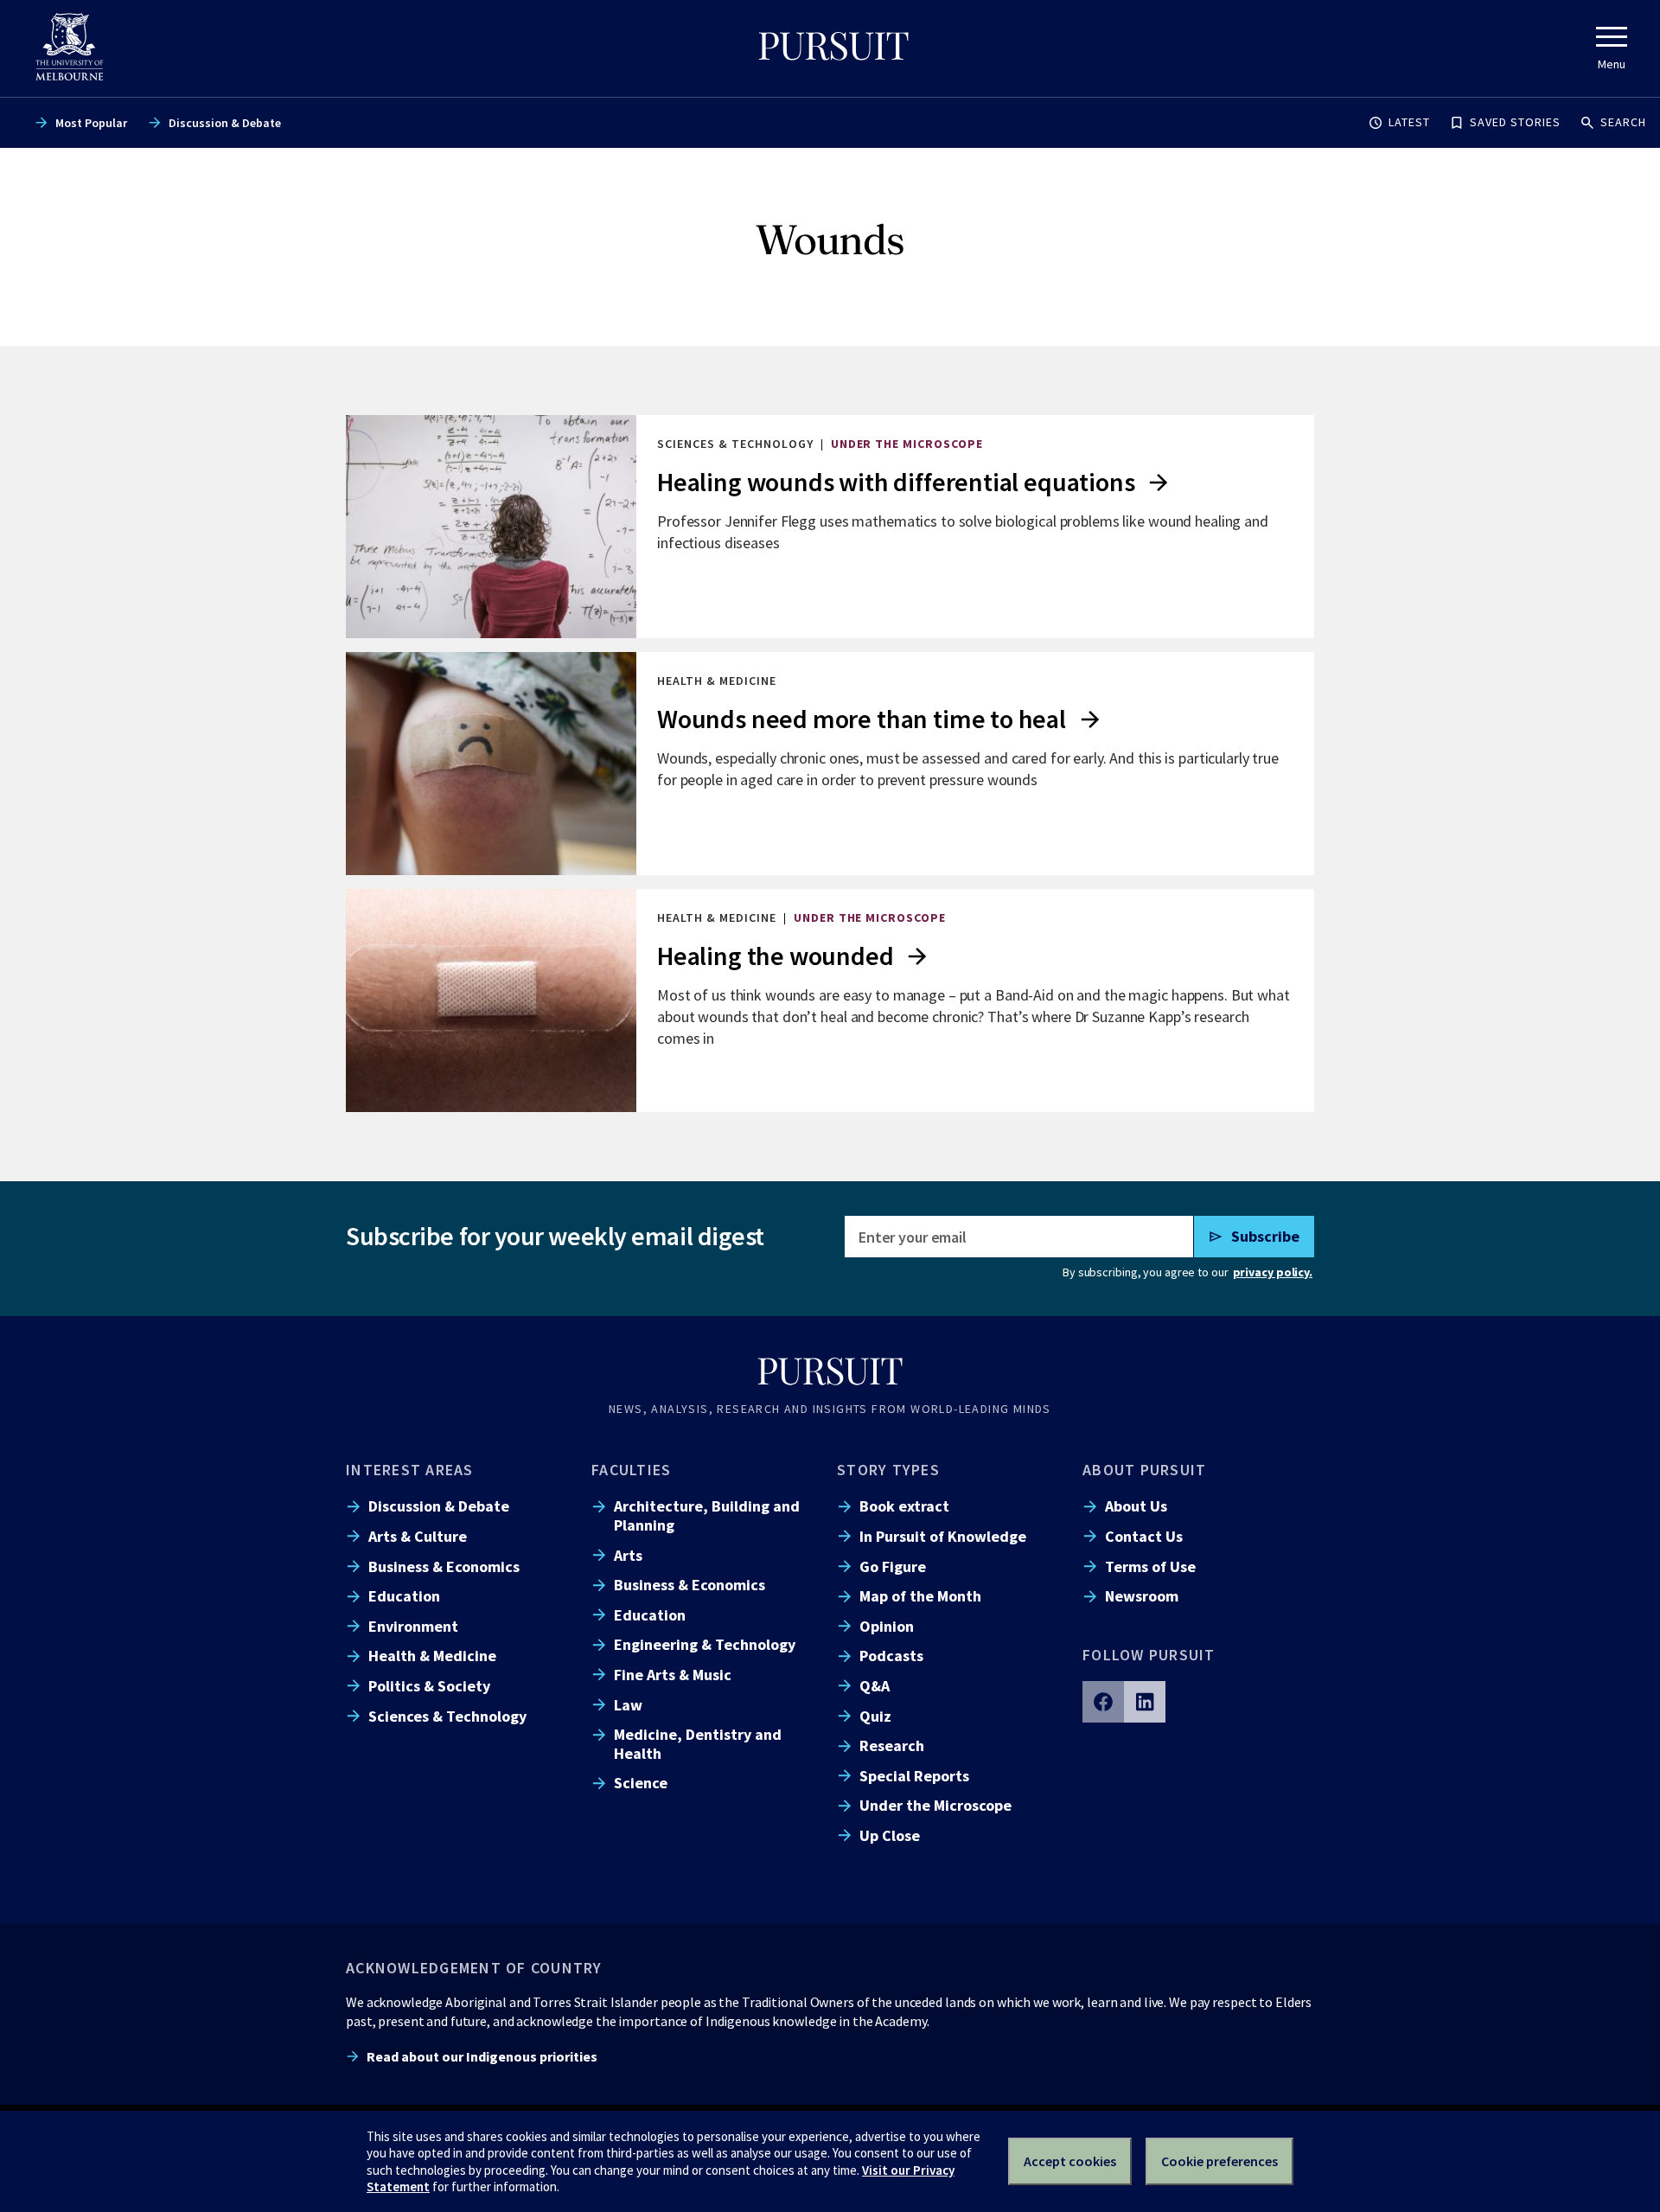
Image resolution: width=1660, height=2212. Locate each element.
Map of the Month (920, 1596)
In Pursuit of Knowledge (943, 1536)
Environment (413, 1626)
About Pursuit (1144, 1470)
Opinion (887, 1626)
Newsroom (1142, 1596)
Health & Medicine (432, 1656)
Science (641, 1783)
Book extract (904, 1506)
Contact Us (1144, 1536)
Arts (628, 1555)
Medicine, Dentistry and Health (698, 1743)
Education (404, 1596)
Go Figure (893, 1566)
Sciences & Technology (447, 1716)
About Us (1136, 1506)
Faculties (631, 1470)
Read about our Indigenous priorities (482, 2056)
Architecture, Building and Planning (707, 1515)
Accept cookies (1070, 2161)
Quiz (875, 1716)
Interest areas (410, 1470)
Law (628, 1705)
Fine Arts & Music (673, 1675)
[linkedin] (1145, 1702)
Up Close (890, 1835)
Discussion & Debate (225, 123)
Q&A (875, 1686)
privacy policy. (1273, 1272)
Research (892, 1745)
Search (1623, 122)
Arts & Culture (418, 1536)
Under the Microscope (935, 1805)
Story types (888, 1470)
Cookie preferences (1219, 2161)
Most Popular (91, 123)
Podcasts (891, 1656)
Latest (1409, 122)
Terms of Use (1150, 1566)
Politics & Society (429, 1686)
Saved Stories (1515, 122)
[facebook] (1103, 1702)
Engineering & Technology (705, 1644)
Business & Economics (444, 1566)
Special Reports (914, 1776)
